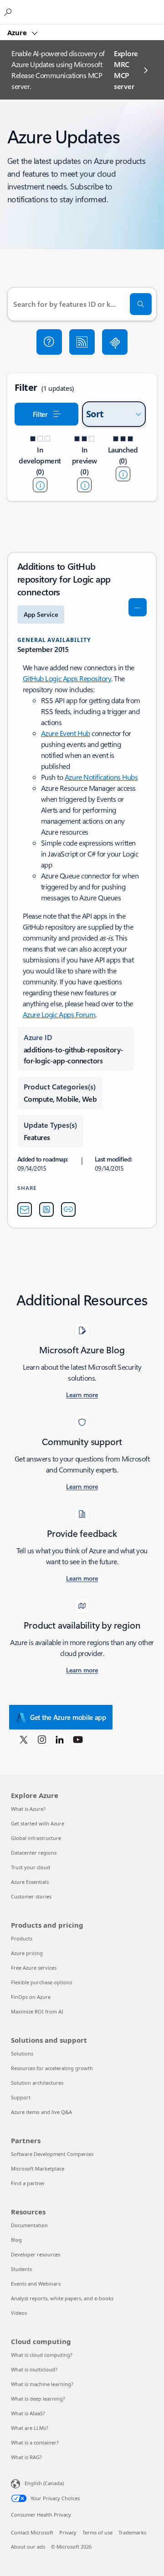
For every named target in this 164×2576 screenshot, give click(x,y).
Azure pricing (27, 1953)
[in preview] (84, 485)
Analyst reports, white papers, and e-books (62, 2298)
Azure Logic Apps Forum (59, 1014)
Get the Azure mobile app (68, 1717)
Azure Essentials (30, 1882)
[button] (49, 342)
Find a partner (28, 2183)
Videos (19, 2313)
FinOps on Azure (31, 1997)
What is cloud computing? (42, 2355)
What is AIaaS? (28, 2413)
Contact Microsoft (32, 2532)
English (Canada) (44, 2483)
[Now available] (123, 474)
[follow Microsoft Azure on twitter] (24, 1739)
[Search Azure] (9, 12)
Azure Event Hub (66, 733)
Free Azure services (34, 1968)
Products (22, 1938)
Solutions (22, 2053)
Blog (16, 2240)
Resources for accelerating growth (52, 2068)
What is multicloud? (34, 2369)
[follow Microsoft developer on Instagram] (42, 1739)
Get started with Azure (38, 1823)
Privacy (68, 2532)
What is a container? (35, 2442)
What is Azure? (28, 1809)
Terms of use (97, 2532)
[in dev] (40, 485)
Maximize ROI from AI (37, 2011)
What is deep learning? (38, 2399)
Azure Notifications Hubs (101, 777)
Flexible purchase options (41, 1982)
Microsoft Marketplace (38, 2169)
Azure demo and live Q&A (41, 2112)
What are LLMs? (30, 2428)
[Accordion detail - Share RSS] (46, 1209)
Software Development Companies (52, 2154)
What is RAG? (26, 2457)
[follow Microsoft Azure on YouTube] (78, 1739)
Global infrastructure (36, 1838)
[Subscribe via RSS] (82, 342)
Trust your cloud (31, 1867)
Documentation (29, 2225)
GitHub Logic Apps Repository (67, 678)
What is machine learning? (42, 2384)
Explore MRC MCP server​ (126, 70)
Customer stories (31, 1896)
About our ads (28, 2547)
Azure (18, 32)
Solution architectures (37, 2083)
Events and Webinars (36, 2284)
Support (21, 2097)
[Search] (141, 304)
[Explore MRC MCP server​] (115, 342)
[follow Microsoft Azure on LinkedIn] (60, 1739)
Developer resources (36, 2254)
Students (21, 2269)
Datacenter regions (34, 1853)
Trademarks (132, 2532)
